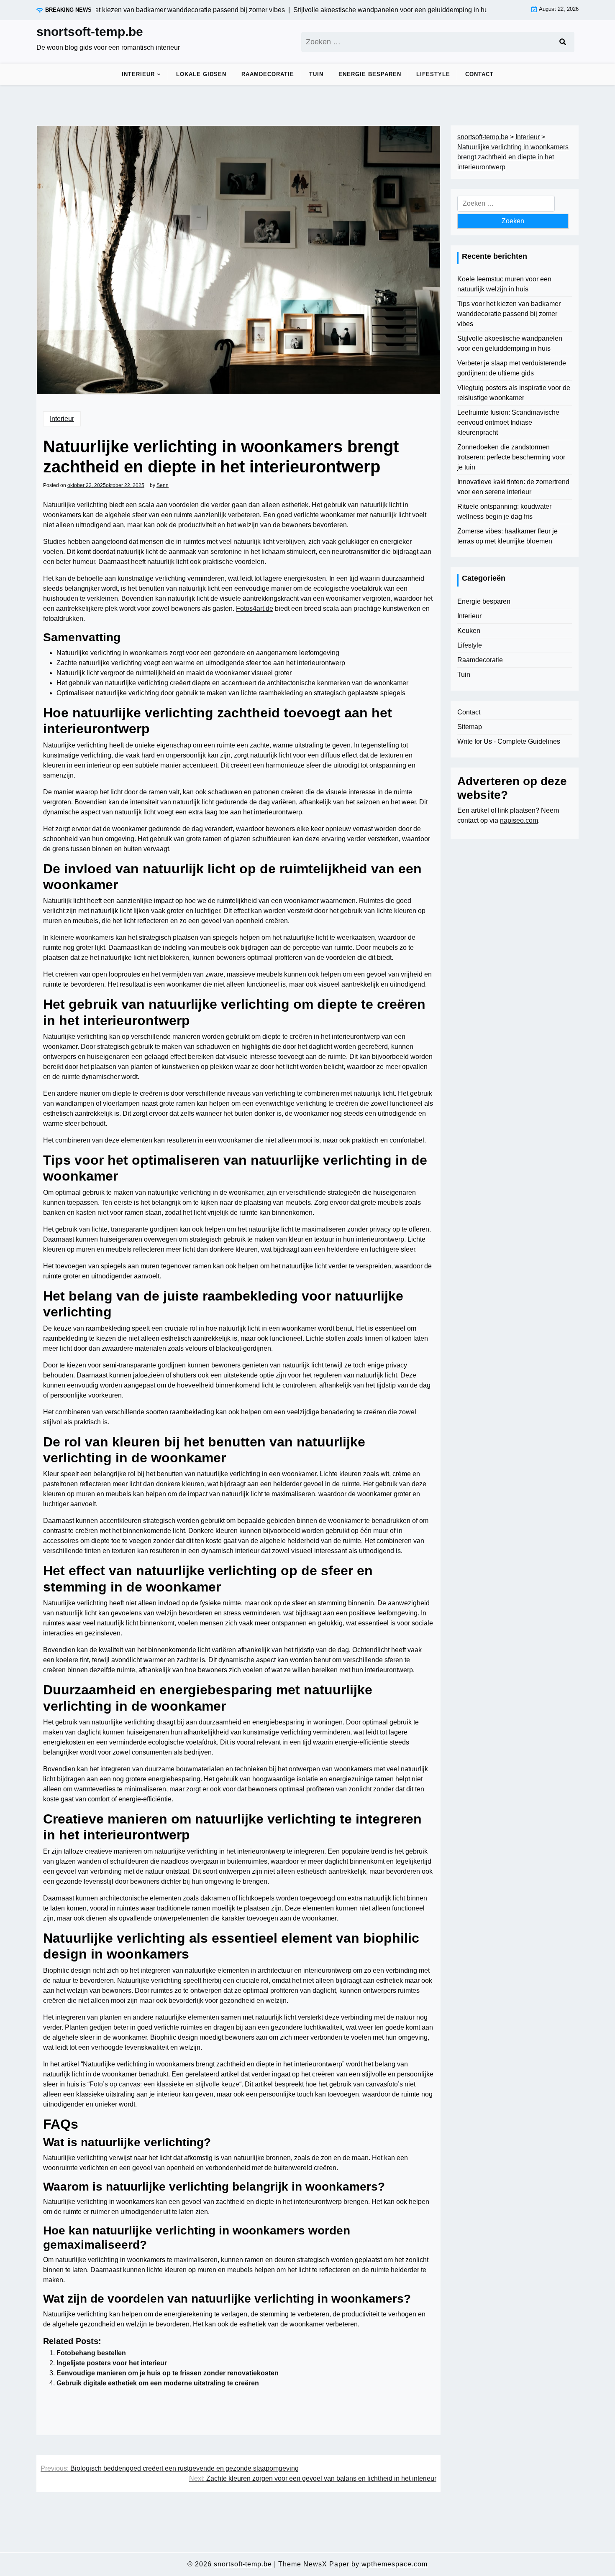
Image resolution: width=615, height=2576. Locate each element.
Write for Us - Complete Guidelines (509, 741)
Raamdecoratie (268, 74)
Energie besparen (370, 74)
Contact (479, 74)
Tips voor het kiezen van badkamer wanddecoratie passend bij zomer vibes (509, 314)
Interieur (138, 74)
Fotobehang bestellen (91, 2353)
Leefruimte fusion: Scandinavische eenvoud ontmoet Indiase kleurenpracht (508, 422)
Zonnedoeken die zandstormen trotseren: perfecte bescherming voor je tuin (511, 457)
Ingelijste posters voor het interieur (112, 2363)
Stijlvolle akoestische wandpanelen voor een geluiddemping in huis (510, 343)
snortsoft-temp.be (90, 32)
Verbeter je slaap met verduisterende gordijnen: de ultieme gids (512, 368)
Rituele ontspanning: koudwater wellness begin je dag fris (504, 511)
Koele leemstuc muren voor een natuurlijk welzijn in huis (504, 284)
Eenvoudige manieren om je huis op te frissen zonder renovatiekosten (168, 2373)
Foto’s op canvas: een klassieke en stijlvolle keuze (164, 2084)
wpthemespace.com (395, 2564)
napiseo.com (519, 820)
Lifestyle (433, 74)
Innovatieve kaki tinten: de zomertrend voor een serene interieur (513, 487)
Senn (163, 485)
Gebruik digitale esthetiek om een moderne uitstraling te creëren (158, 2383)
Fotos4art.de (255, 608)
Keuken (469, 631)
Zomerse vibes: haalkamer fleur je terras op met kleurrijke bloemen (507, 536)
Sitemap (470, 727)
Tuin (316, 74)
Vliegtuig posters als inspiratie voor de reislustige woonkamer (514, 393)
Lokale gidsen (201, 74)
